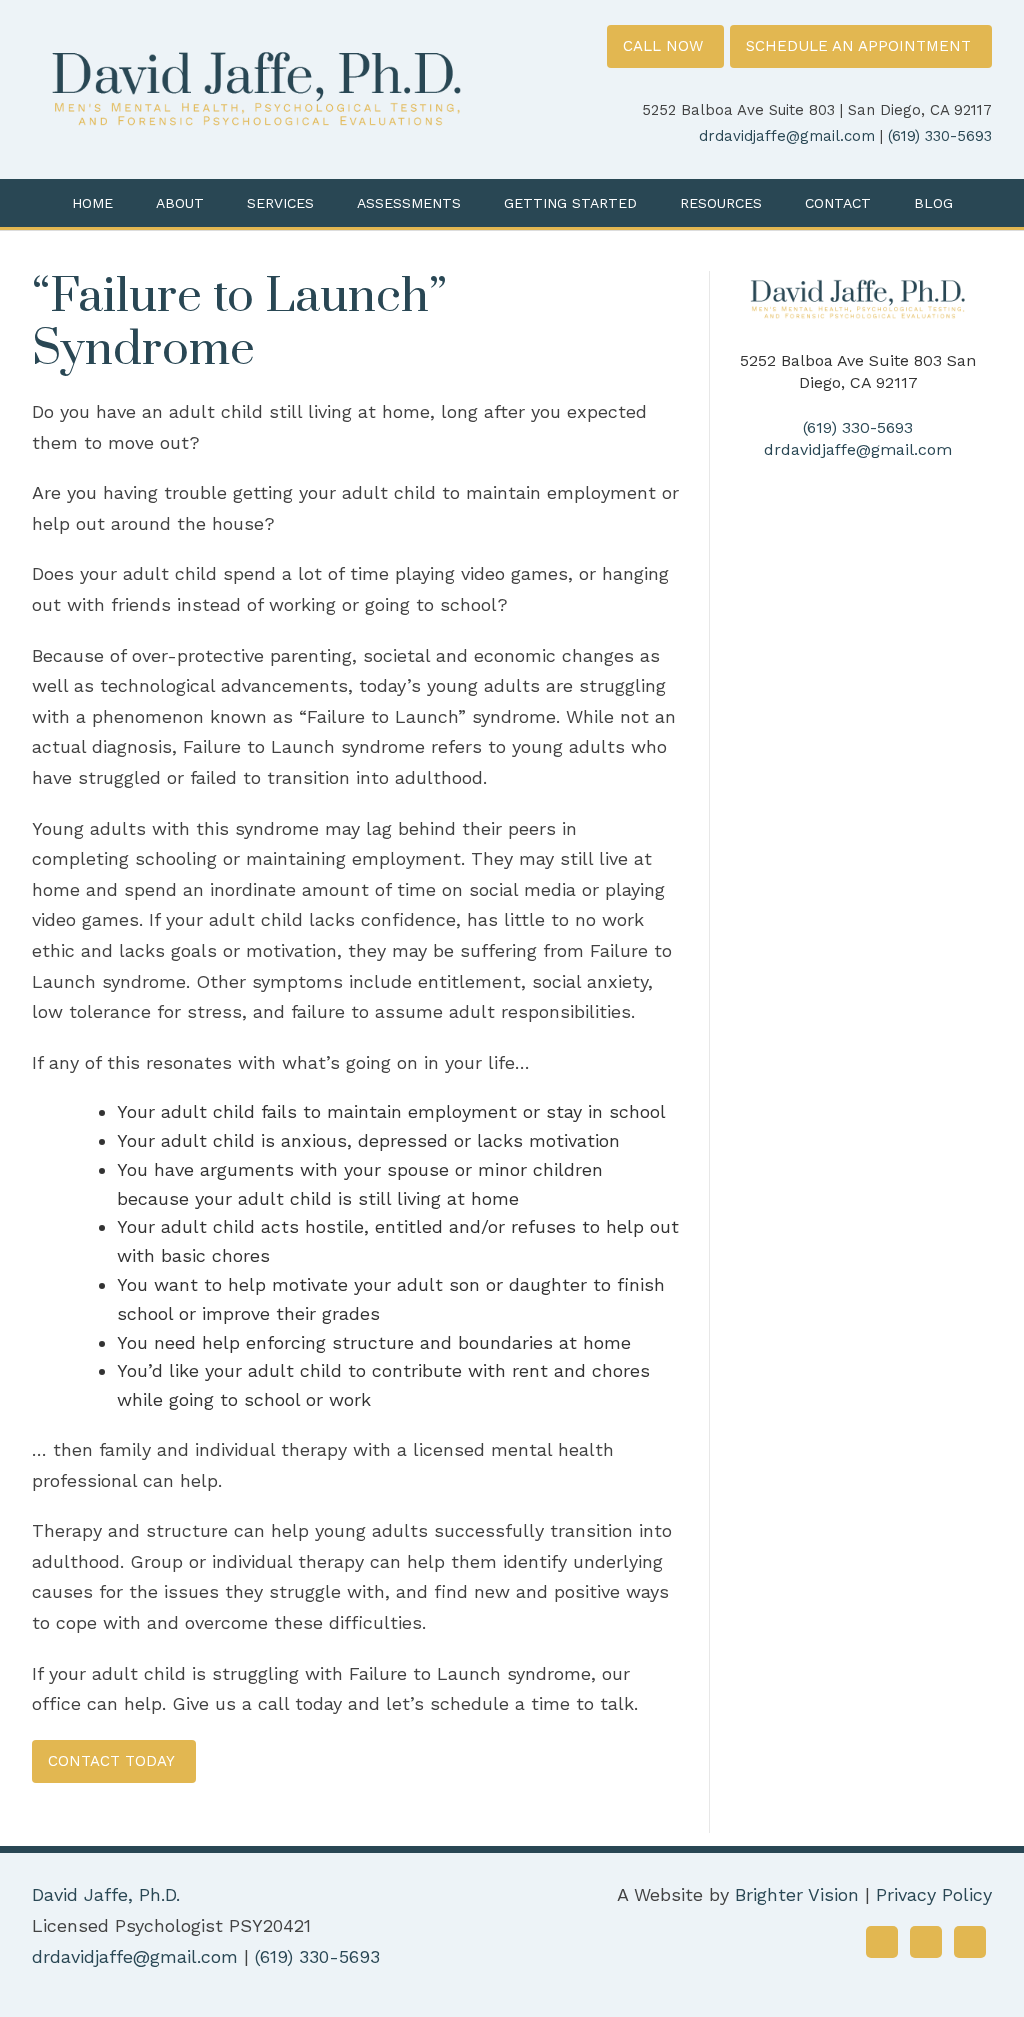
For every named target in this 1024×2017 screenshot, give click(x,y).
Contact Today (111, 1761)
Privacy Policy (934, 1894)
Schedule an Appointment (858, 46)
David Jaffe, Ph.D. (106, 1894)
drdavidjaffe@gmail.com (787, 136)
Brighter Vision (797, 1894)
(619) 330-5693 (940, 136)
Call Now (663, 46)
